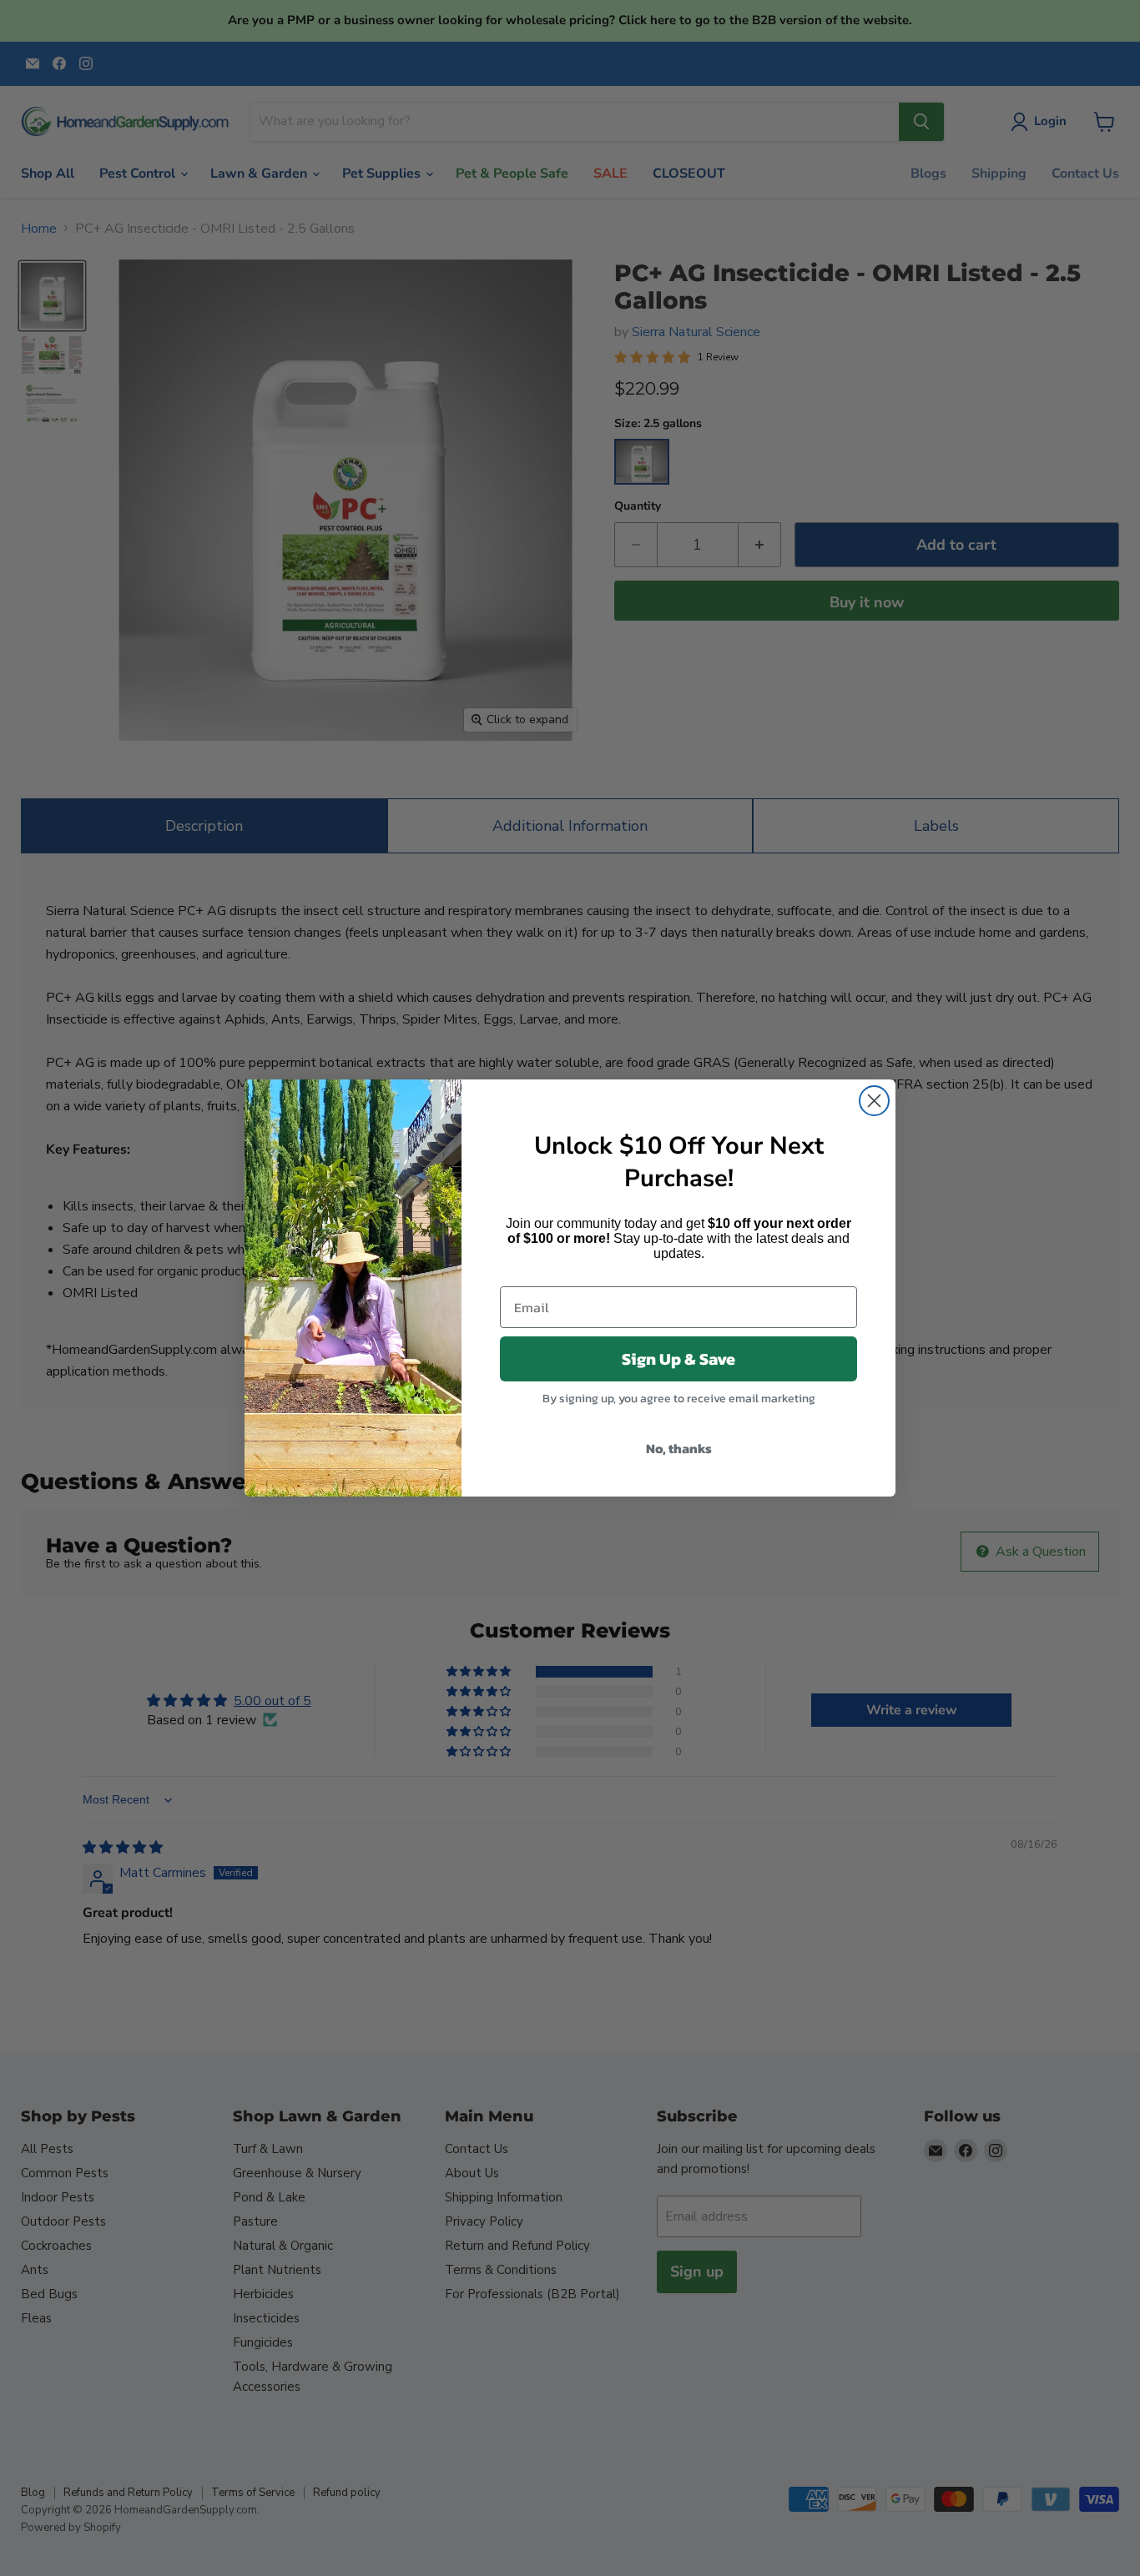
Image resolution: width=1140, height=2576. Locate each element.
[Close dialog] (874, 1101)
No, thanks (679, 1448)
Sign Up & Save (678, 1359)
